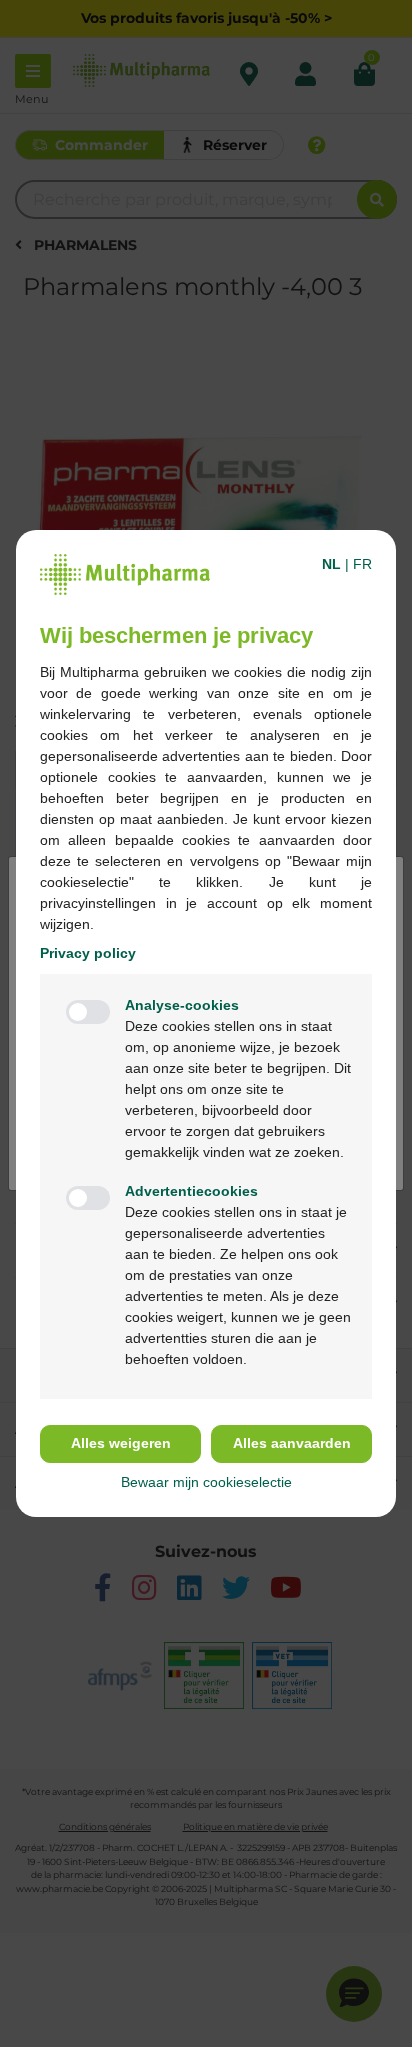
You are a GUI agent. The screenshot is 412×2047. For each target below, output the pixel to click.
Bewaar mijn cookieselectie (206, 1482)
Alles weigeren (121, 1443)
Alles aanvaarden (292, 1443)
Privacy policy (88, 953)
